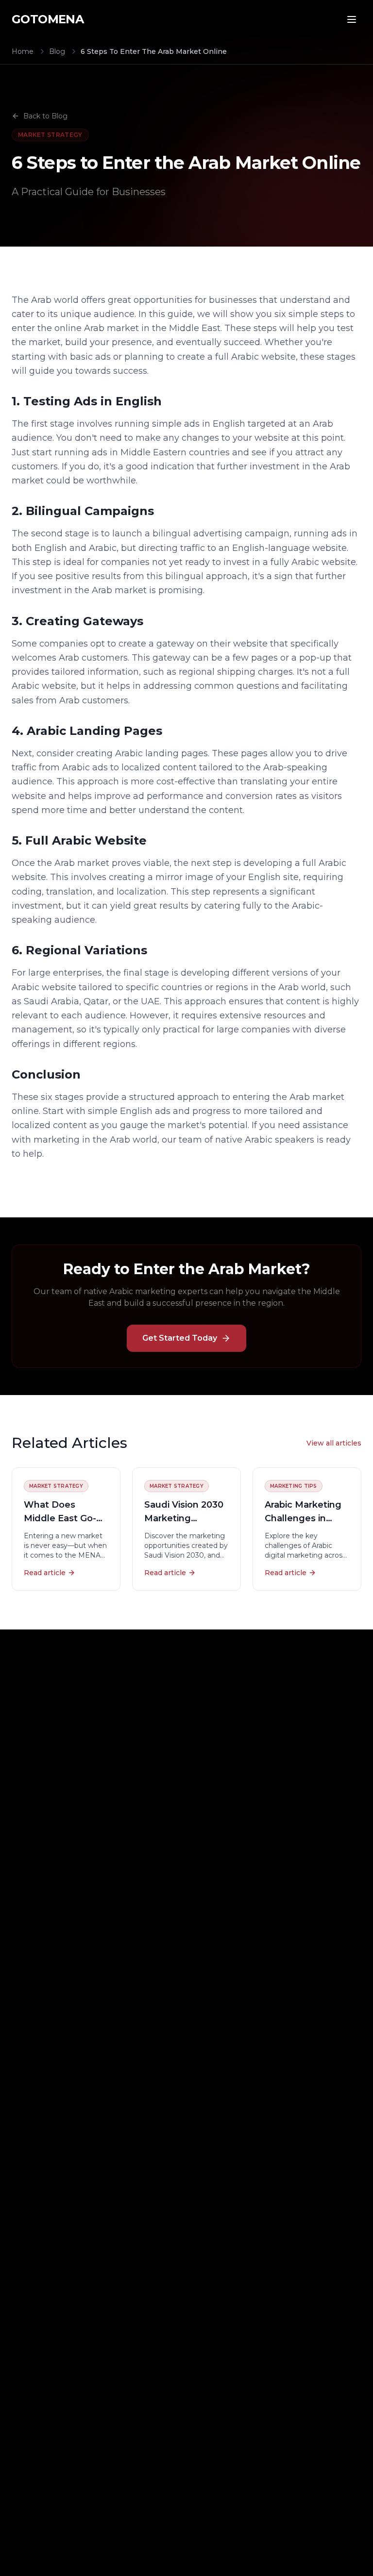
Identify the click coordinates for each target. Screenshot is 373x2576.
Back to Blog (45, 116)
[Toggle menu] (352, 19)
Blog (57, 51)
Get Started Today (180, 1338)
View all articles (334, 1443)
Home (23, 51)
